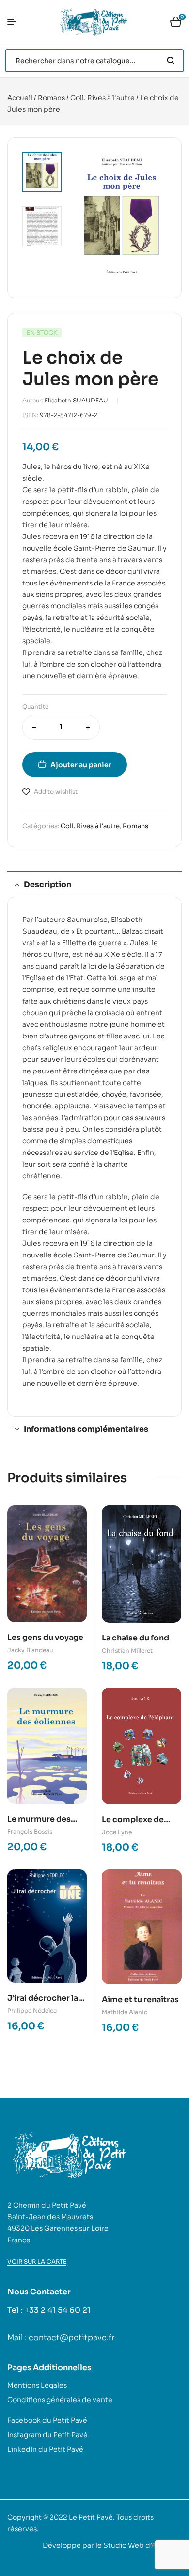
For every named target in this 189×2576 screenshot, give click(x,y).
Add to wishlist (56, 792)
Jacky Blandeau (30, 1650)
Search (171, 61)
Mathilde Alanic (125, 2012)
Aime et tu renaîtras (140, 1999)
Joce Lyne (117, 1832)
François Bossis (30, 1832)
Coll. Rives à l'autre (102, 98)
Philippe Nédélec (32, 2011)
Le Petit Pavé (91, 2517)
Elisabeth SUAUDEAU (76, 400)
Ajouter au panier (81, 765)
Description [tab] (47, 884)
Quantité (35, 707)
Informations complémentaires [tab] (86, 1429)
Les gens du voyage (45, 1637)
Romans (51, 98)
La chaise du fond (135, 1638)
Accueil (20, 98)
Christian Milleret (127, 1650)
